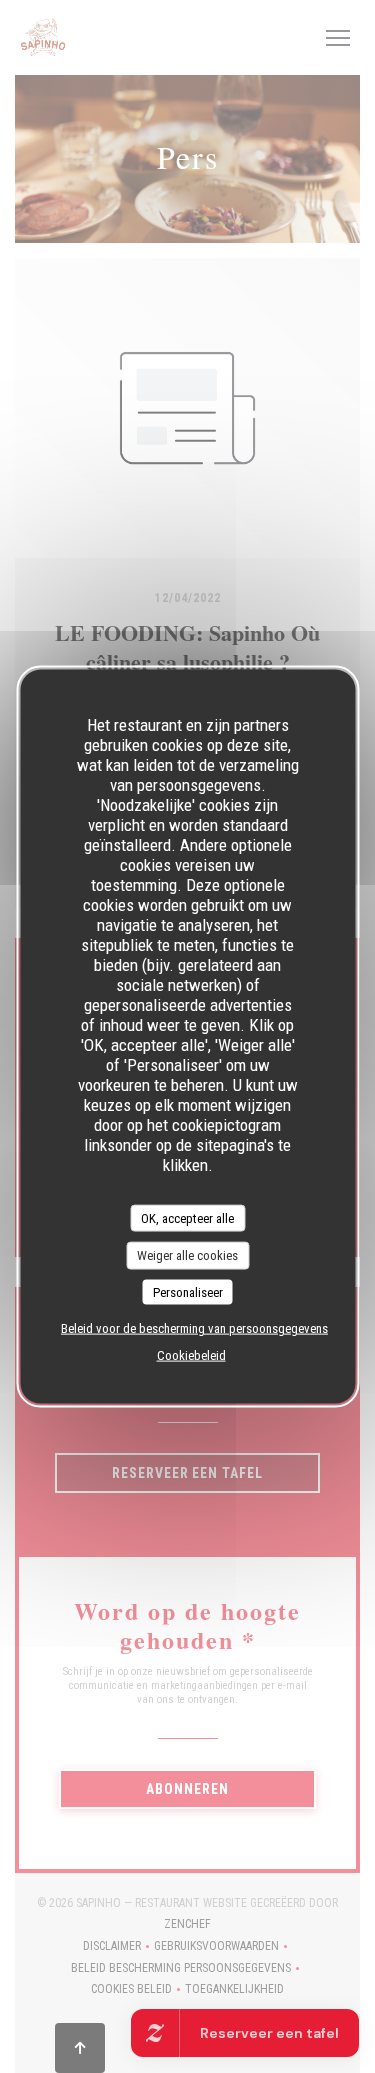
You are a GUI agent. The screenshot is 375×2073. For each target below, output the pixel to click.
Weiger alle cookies (187, 1255)
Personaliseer (188, 1291)
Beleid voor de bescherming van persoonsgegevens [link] (194, 1328)
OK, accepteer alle (187, 1217)
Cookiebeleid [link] (191, 1355)
